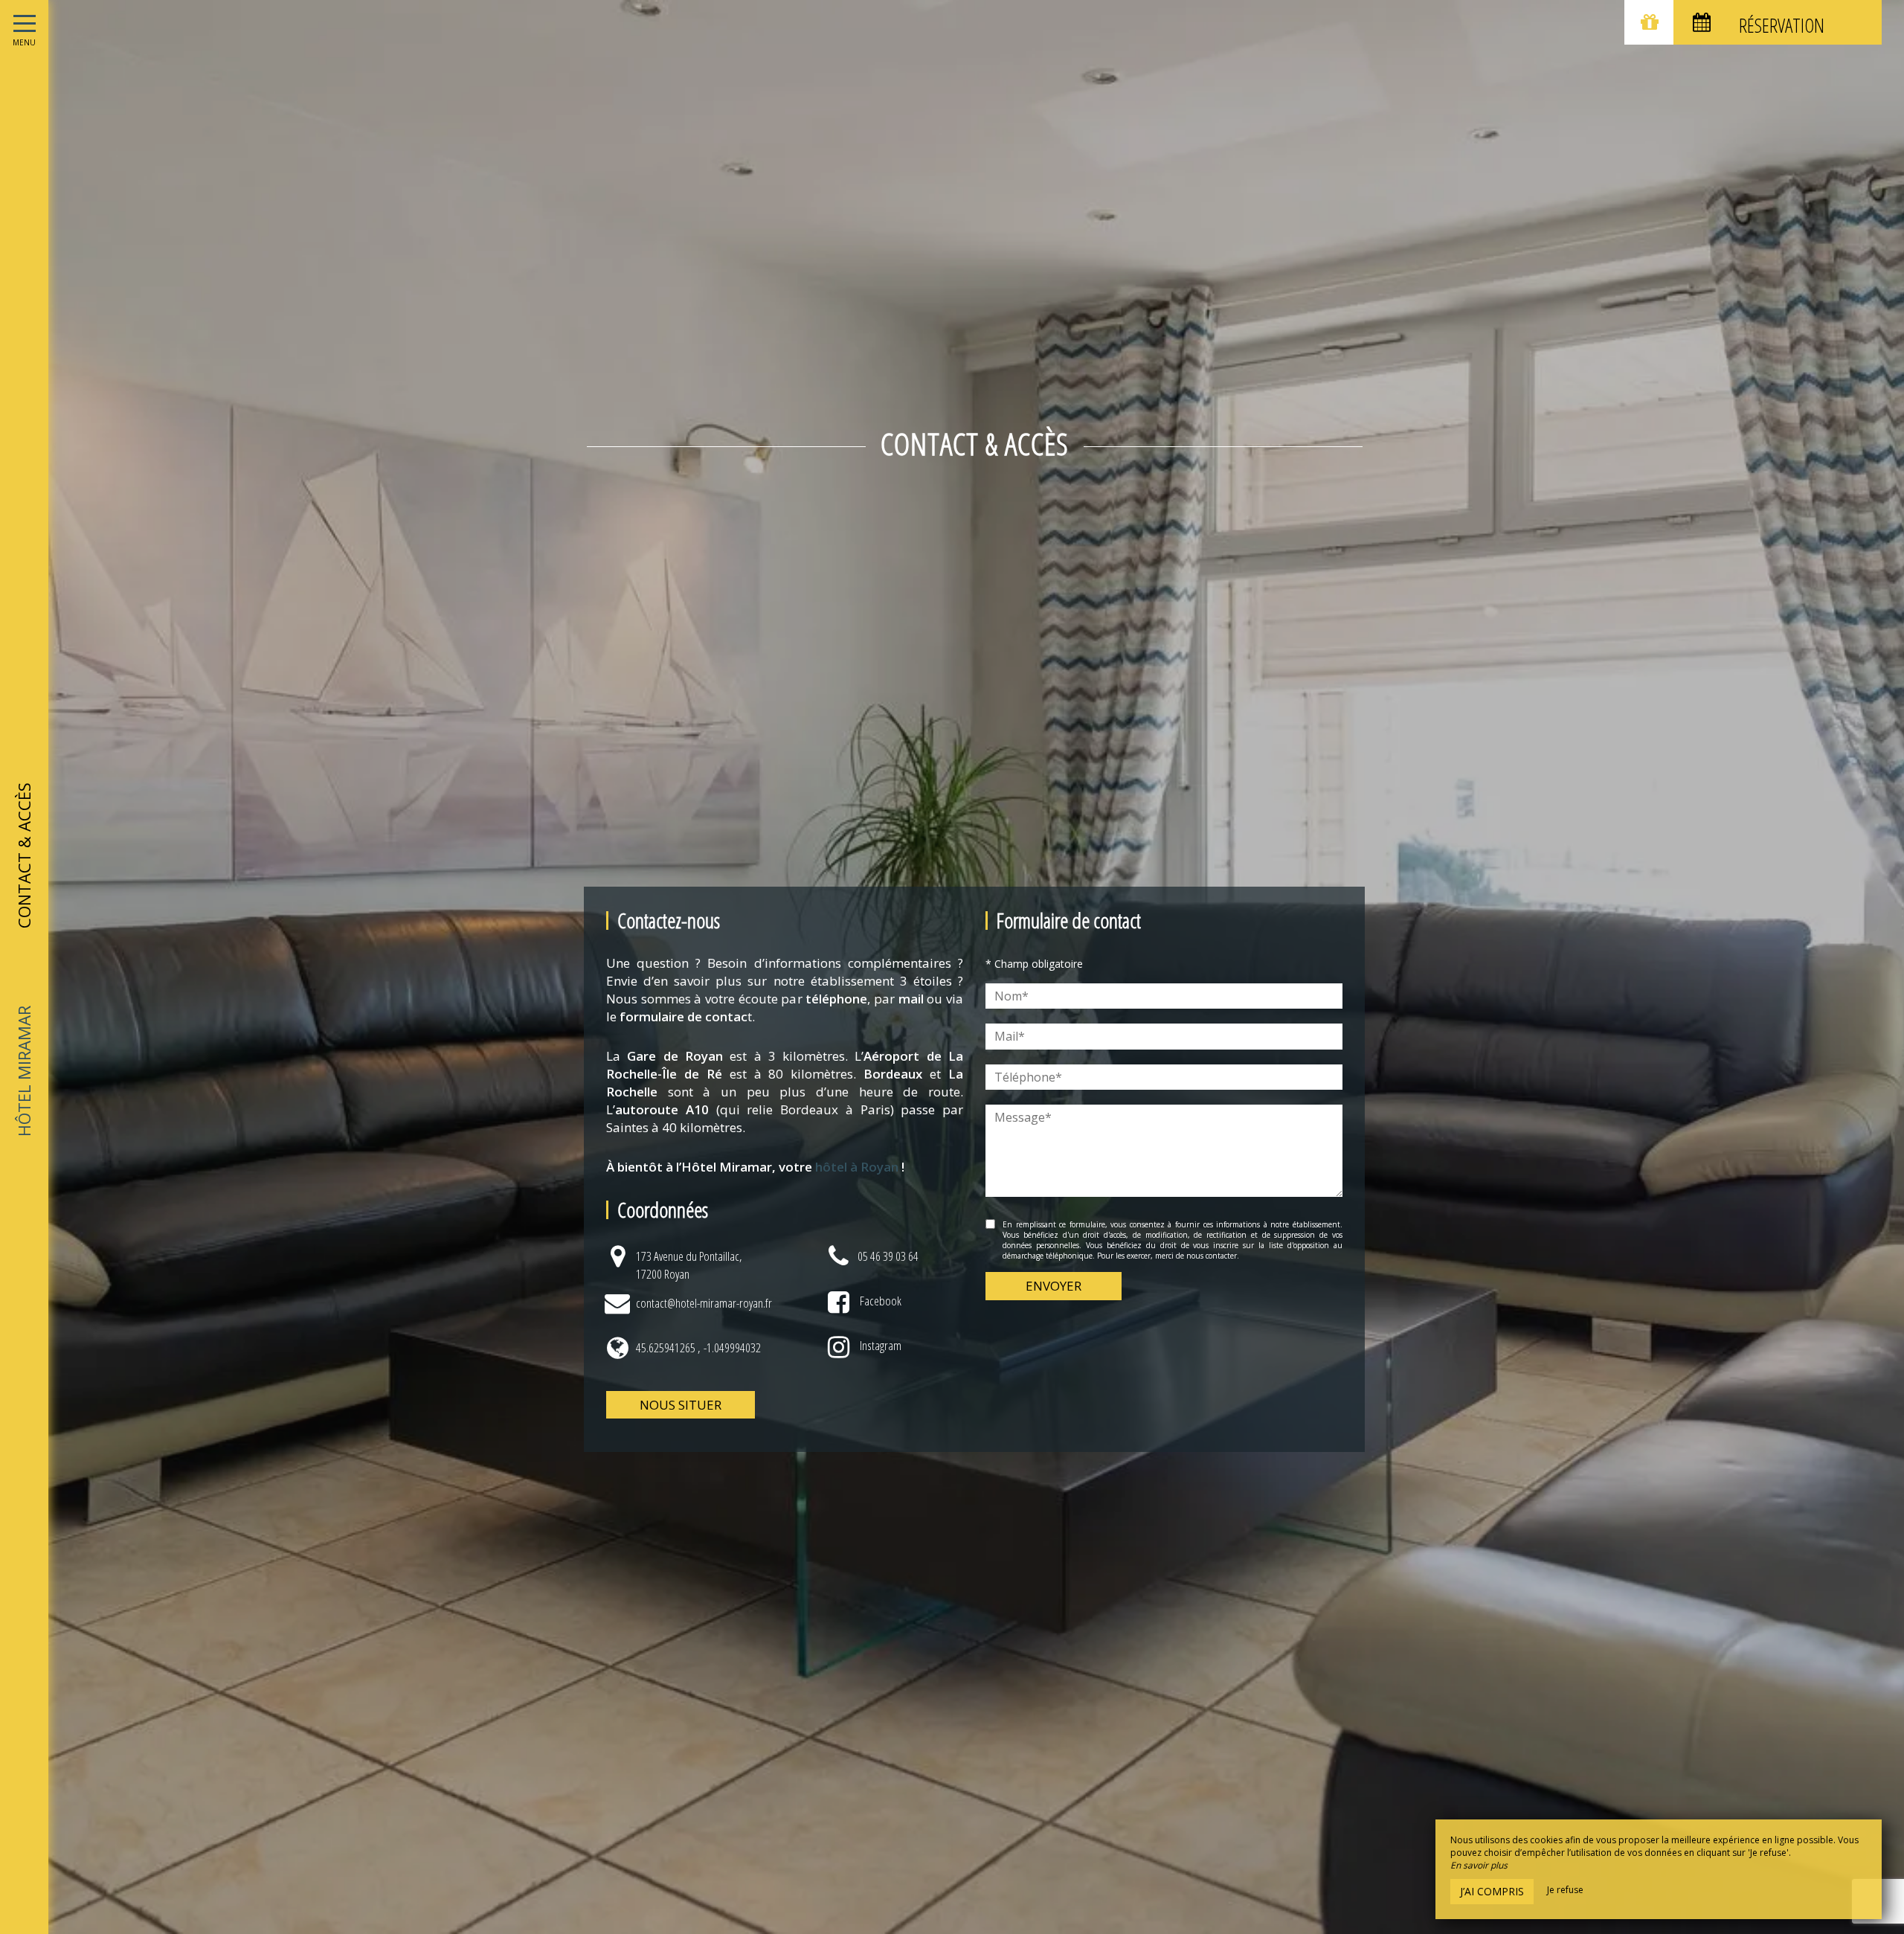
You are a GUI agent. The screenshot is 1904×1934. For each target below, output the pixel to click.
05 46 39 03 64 (888, 1256)
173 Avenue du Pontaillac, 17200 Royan (689, 1265)
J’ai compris (1492, 1891)
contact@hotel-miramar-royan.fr (704, 1303)
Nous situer (681, 1405)
